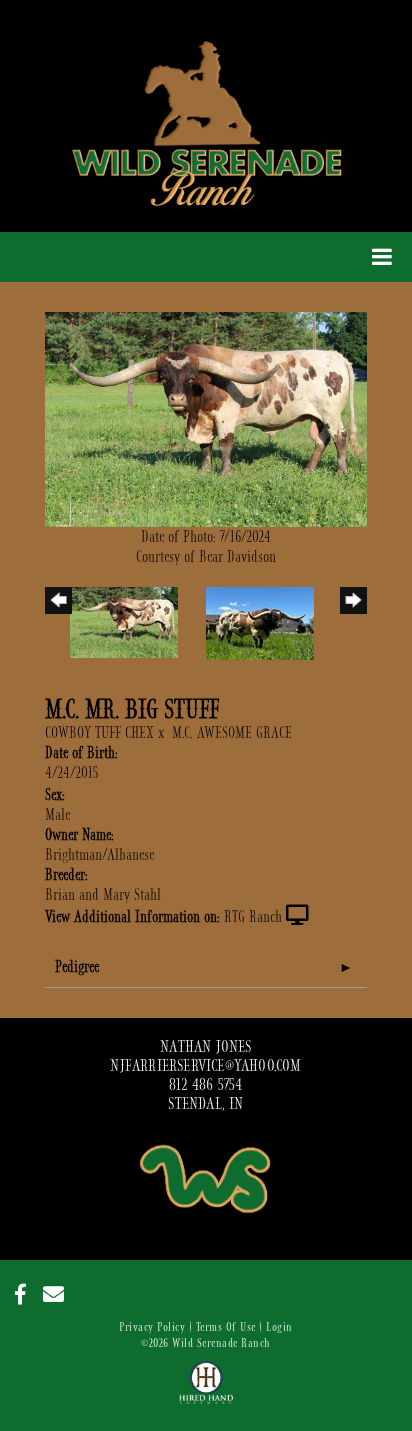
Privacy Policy (152, 1327)
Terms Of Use (226, 1327)
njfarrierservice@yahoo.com (205, 1066)
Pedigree (77, 967)
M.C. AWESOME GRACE (232, 733)
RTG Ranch (253, 917)
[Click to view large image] (206, 418)
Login (279, 1327)
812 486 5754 (205, 1085)
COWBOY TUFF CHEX (99, 733)
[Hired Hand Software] (206, 1391)
